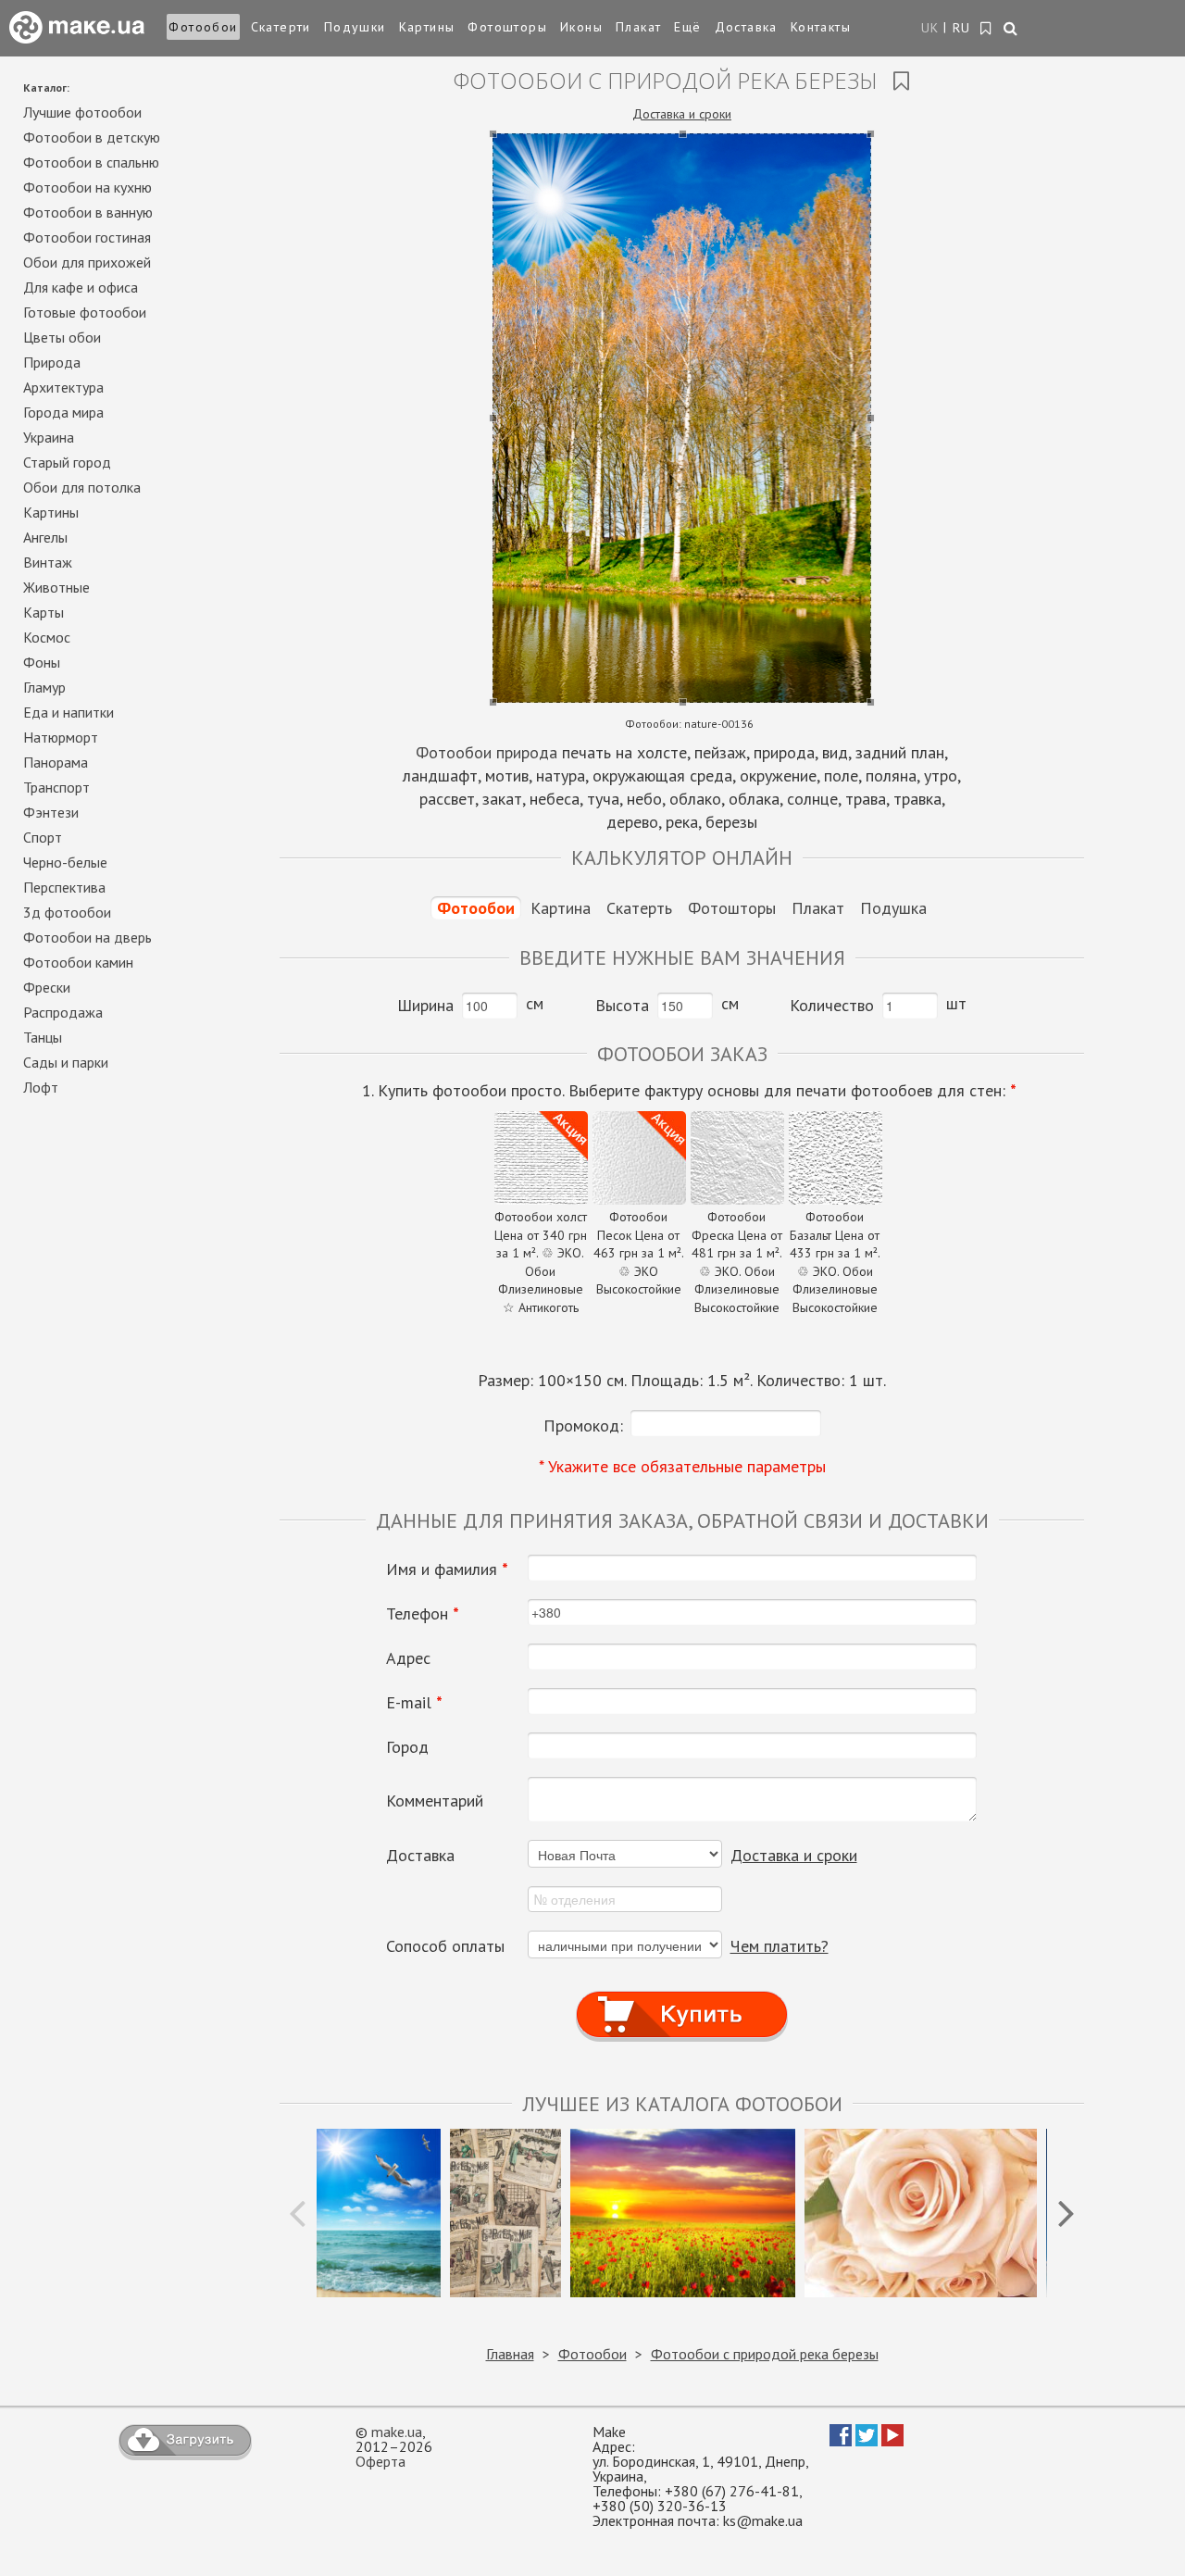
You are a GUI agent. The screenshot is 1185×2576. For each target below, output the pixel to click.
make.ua (397, 2432)
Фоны (42, 662)
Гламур (44, 687)
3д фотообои (67, 912)
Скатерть (639, 908)
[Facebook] (841, 2441)
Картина (561, 908)
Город (407, 1747)
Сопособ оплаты (445, 1946)
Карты (44, 612)
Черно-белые (65, 862)
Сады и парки (66, 1062)
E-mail (414, 1703)
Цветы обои (62, 337)
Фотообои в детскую (92, 137)
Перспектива (64, 887)
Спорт (43, 837)
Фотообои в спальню (91, 162)
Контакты (821, 27)
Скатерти (281, 27)
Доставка (746, 27)
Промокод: (583, 1426)
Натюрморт (61, 737)
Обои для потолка (82, 487)
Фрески (47, 987)
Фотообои (203, 27)
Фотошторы (507, 27)
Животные (56, 587)
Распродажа (63, 1012)
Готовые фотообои (85, 312)
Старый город (67, 462)
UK (930, 28)
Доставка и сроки (682, 114)
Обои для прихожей (87, 262)
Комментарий (435, 1801)
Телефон (423, 1614)
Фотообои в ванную (88, 212)
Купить (682, 1997)
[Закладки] (986, 29)
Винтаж (48, 562)
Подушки (355, 27)
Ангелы (45, 537)
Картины (427, 27)
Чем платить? (780, 1946)
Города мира (63, 412)
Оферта (380, 2461)
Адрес (408, 1658)
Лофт (41, 1087)
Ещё (687, 27)
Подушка (893, 908)
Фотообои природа (486, 752)
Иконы (581, 27)
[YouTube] (892, 2441)
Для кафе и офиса (81, 287)
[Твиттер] (867, 2441)
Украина (49, 437)
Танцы (43, 1037)
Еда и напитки (69, 712)
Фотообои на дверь (87, 937)
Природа (52, 362)
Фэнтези (51, 812)
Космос (47, 637)
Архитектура (63, 387)
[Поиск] (1011, 30)
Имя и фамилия (447, 1569)
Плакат (638, 27)
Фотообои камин (78, 962)
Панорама (56, 762)
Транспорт (56, 787)
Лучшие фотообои (82, 112)
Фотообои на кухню (87, 187)
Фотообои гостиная (87, 237)
